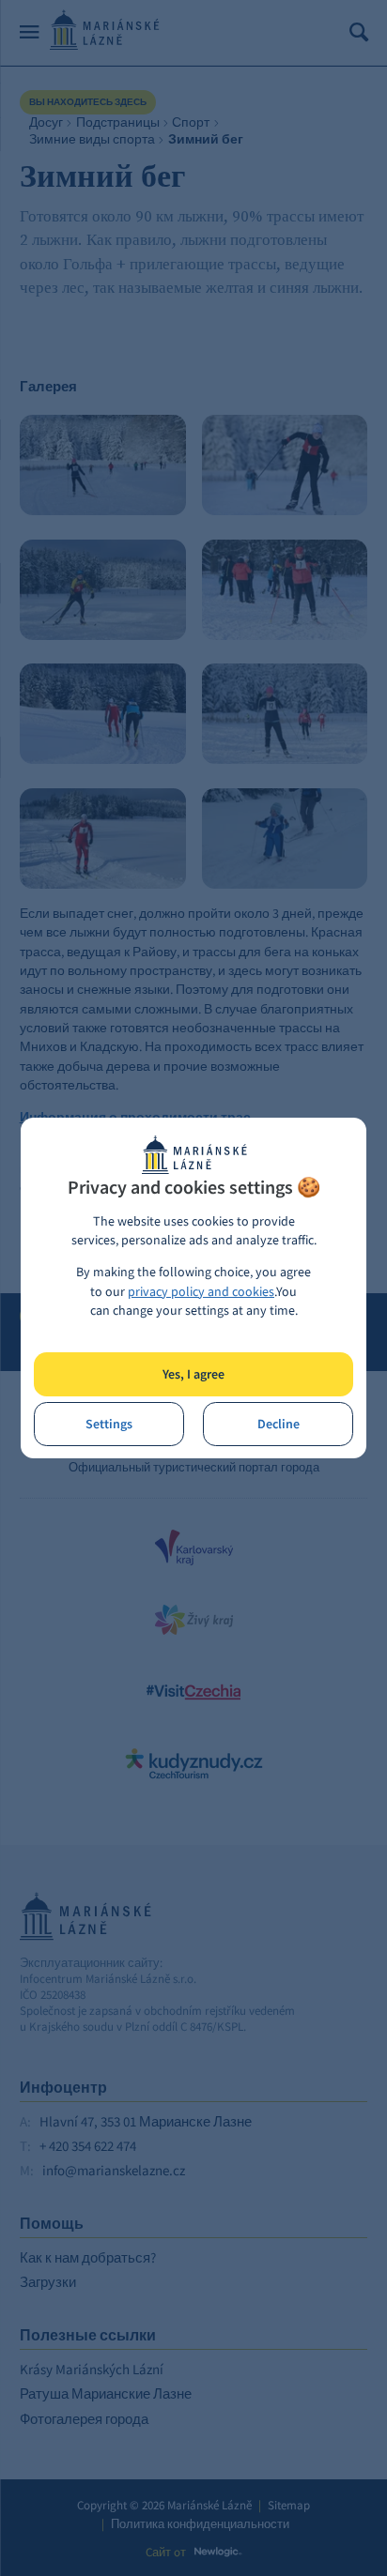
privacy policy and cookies (201, 1292)
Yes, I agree (193, 1374)
